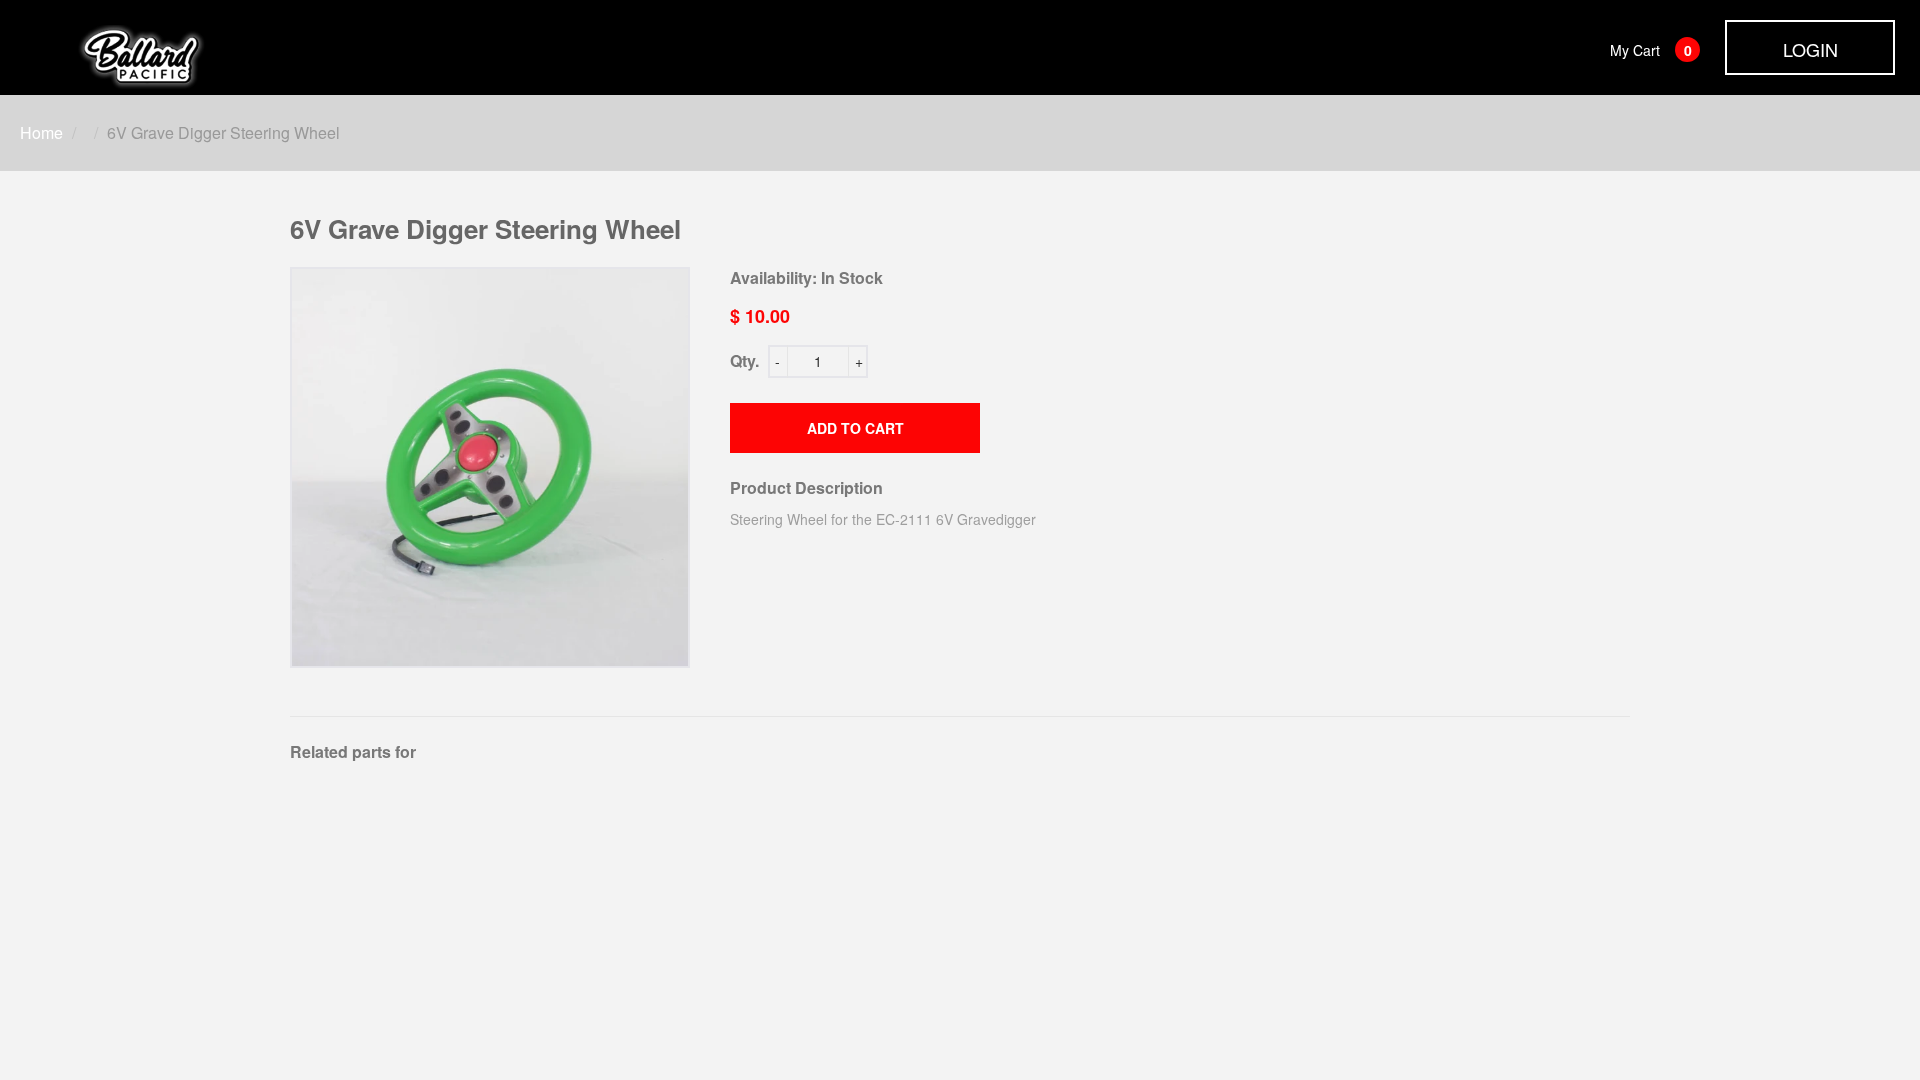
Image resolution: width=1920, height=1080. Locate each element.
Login (1810, 49)
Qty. (744, 360)
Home (41, 132)
